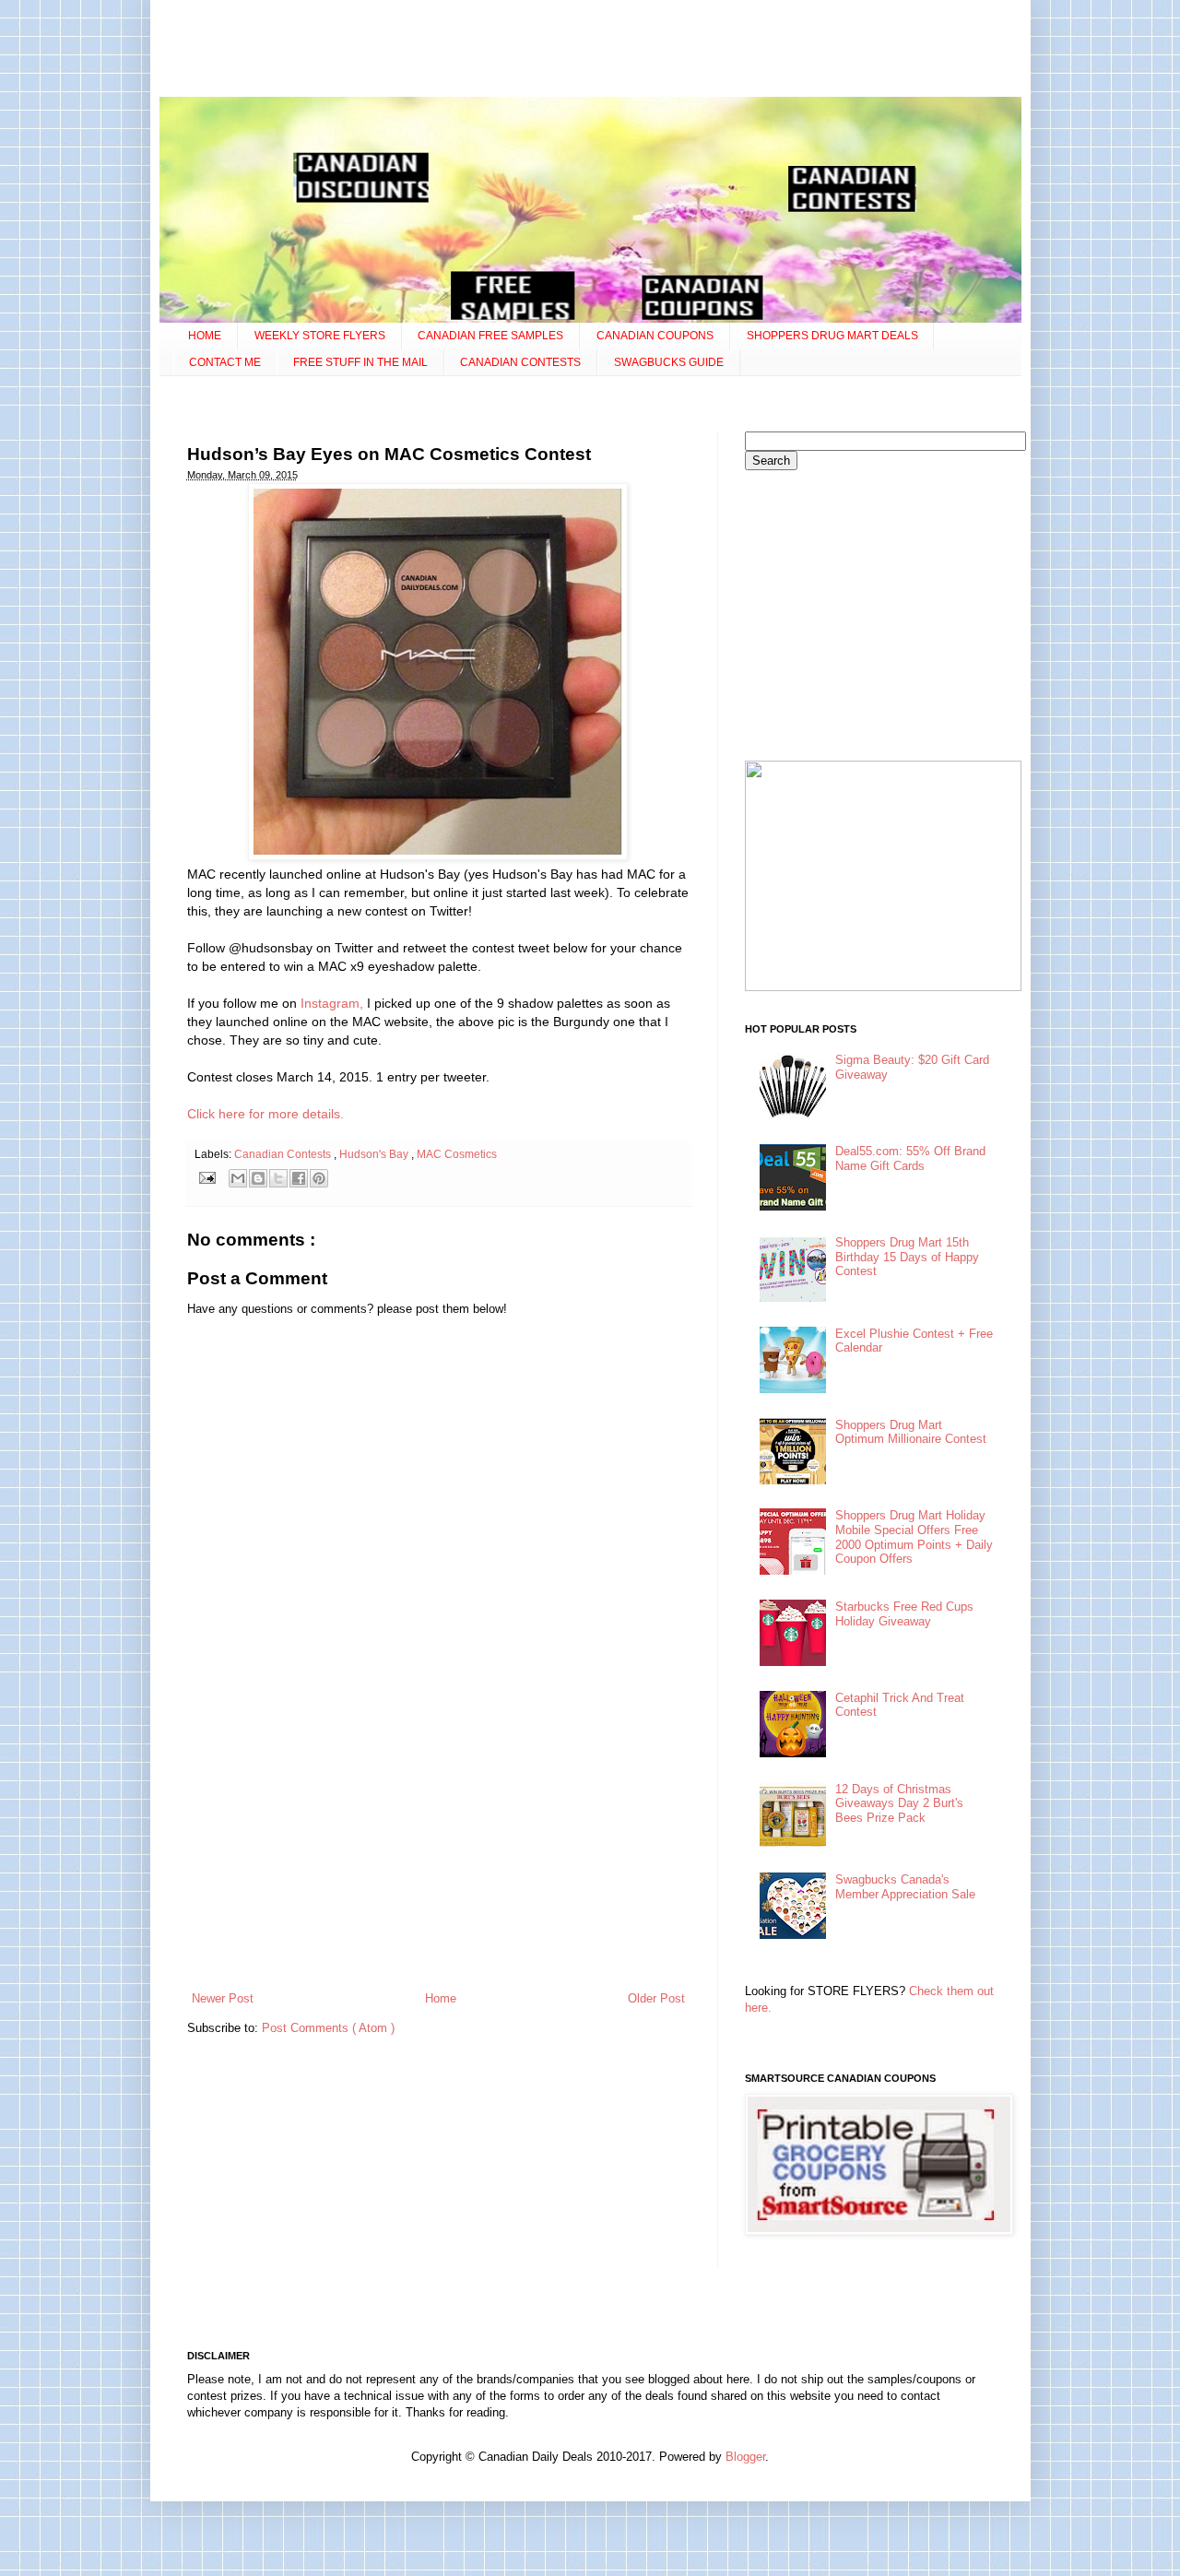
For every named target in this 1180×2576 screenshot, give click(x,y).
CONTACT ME (225, 362)
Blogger (745, 2457)
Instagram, (332, 1003)
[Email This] (238, 1178)
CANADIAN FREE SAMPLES (490, 336)
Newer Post (223, 1998)
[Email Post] (207, 1177)
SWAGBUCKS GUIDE (669, 362)
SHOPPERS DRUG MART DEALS (832, 336)
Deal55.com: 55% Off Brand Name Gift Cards (910, 1158)
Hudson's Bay (375, 1154)
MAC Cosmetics (457, 1154)
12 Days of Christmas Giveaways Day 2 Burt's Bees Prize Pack (899, 1803)
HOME (205, 336)
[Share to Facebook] (299, 1178)
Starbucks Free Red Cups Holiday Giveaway (904, 1614)
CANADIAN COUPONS (655, 336)
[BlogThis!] (258, 1178)
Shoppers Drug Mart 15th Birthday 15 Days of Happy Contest (907, 1257)
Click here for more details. (265, 1114)
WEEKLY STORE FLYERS (320, 336)
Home (441, 1998)
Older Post (656, 1998)
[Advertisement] (590, 51)
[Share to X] (278, 1178)
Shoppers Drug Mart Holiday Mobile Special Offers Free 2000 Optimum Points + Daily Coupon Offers (914, 1537)
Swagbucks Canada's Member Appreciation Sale (905, 1887)
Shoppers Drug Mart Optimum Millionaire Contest (911, 1432)
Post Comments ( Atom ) (328, 2028)
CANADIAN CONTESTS (520, 362)
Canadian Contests (284, 1154)
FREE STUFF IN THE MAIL (360, 362)
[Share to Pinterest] (319, 1178)
